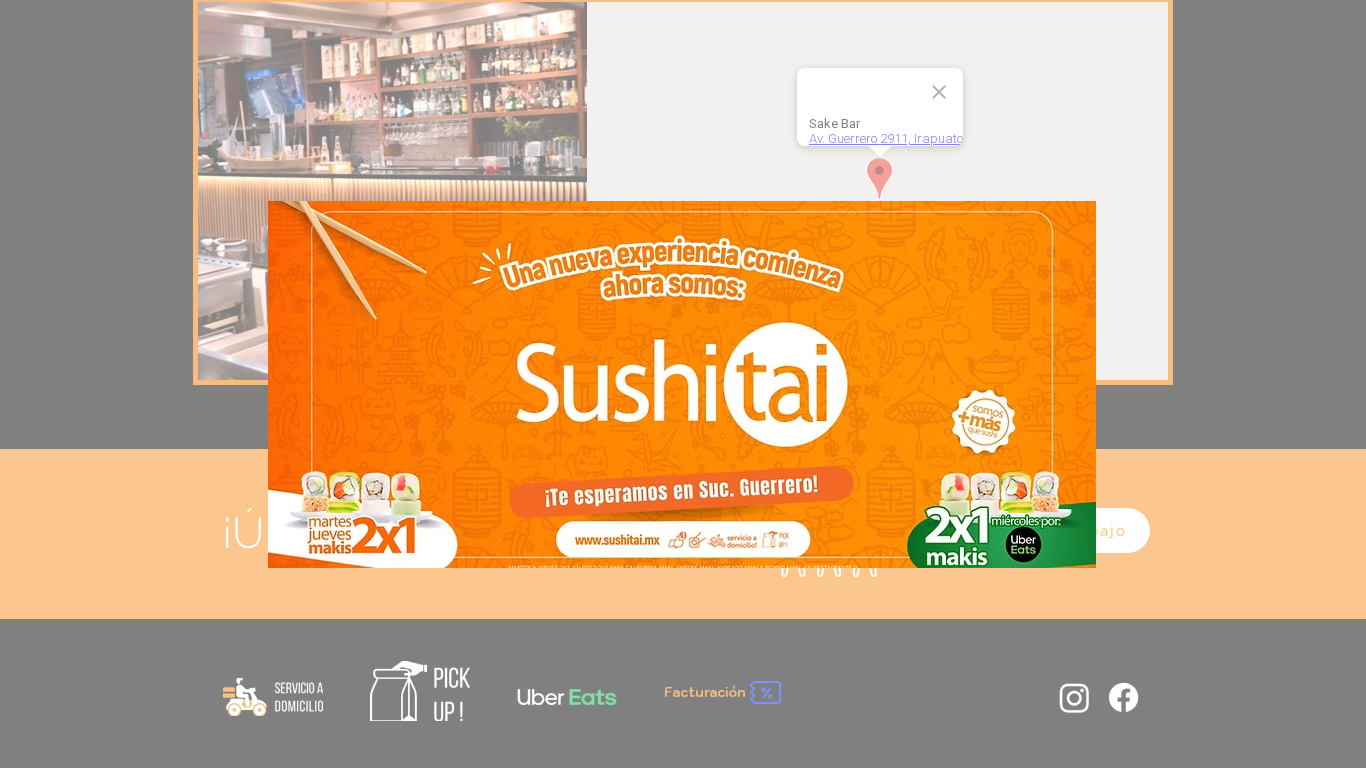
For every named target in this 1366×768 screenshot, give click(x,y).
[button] (1098, 148)
